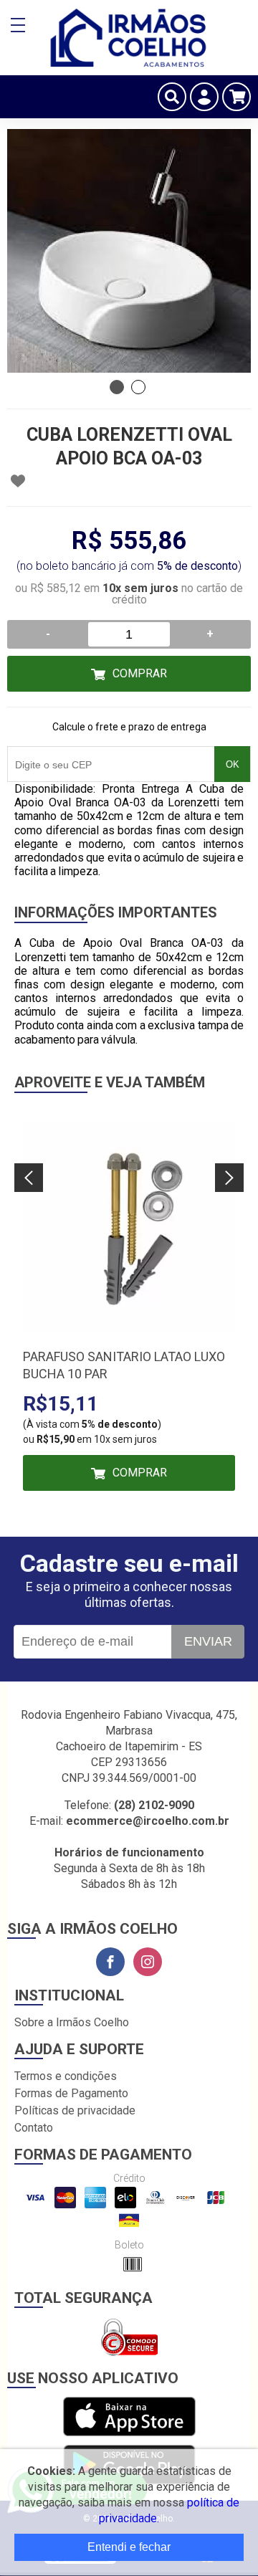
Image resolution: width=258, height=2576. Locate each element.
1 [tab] (117, 387)
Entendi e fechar (129, 2547)
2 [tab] (138, 387)
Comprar (140, 673)
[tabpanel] (129, 251)
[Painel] (204, 97)
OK (233, 764)
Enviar (208, 1641)
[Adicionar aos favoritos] (18, 481)
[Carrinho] (236, 97)
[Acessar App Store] (129, 2417)
